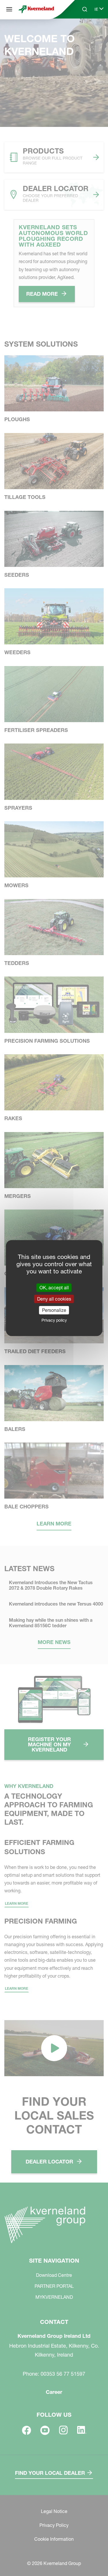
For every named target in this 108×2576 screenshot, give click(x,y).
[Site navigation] (9, 9)
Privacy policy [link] (54, 1320)
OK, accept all (54, 1287)
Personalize (54, 1310)
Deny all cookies (54, 1299)
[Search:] (81, 31)
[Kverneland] (36, 9)
